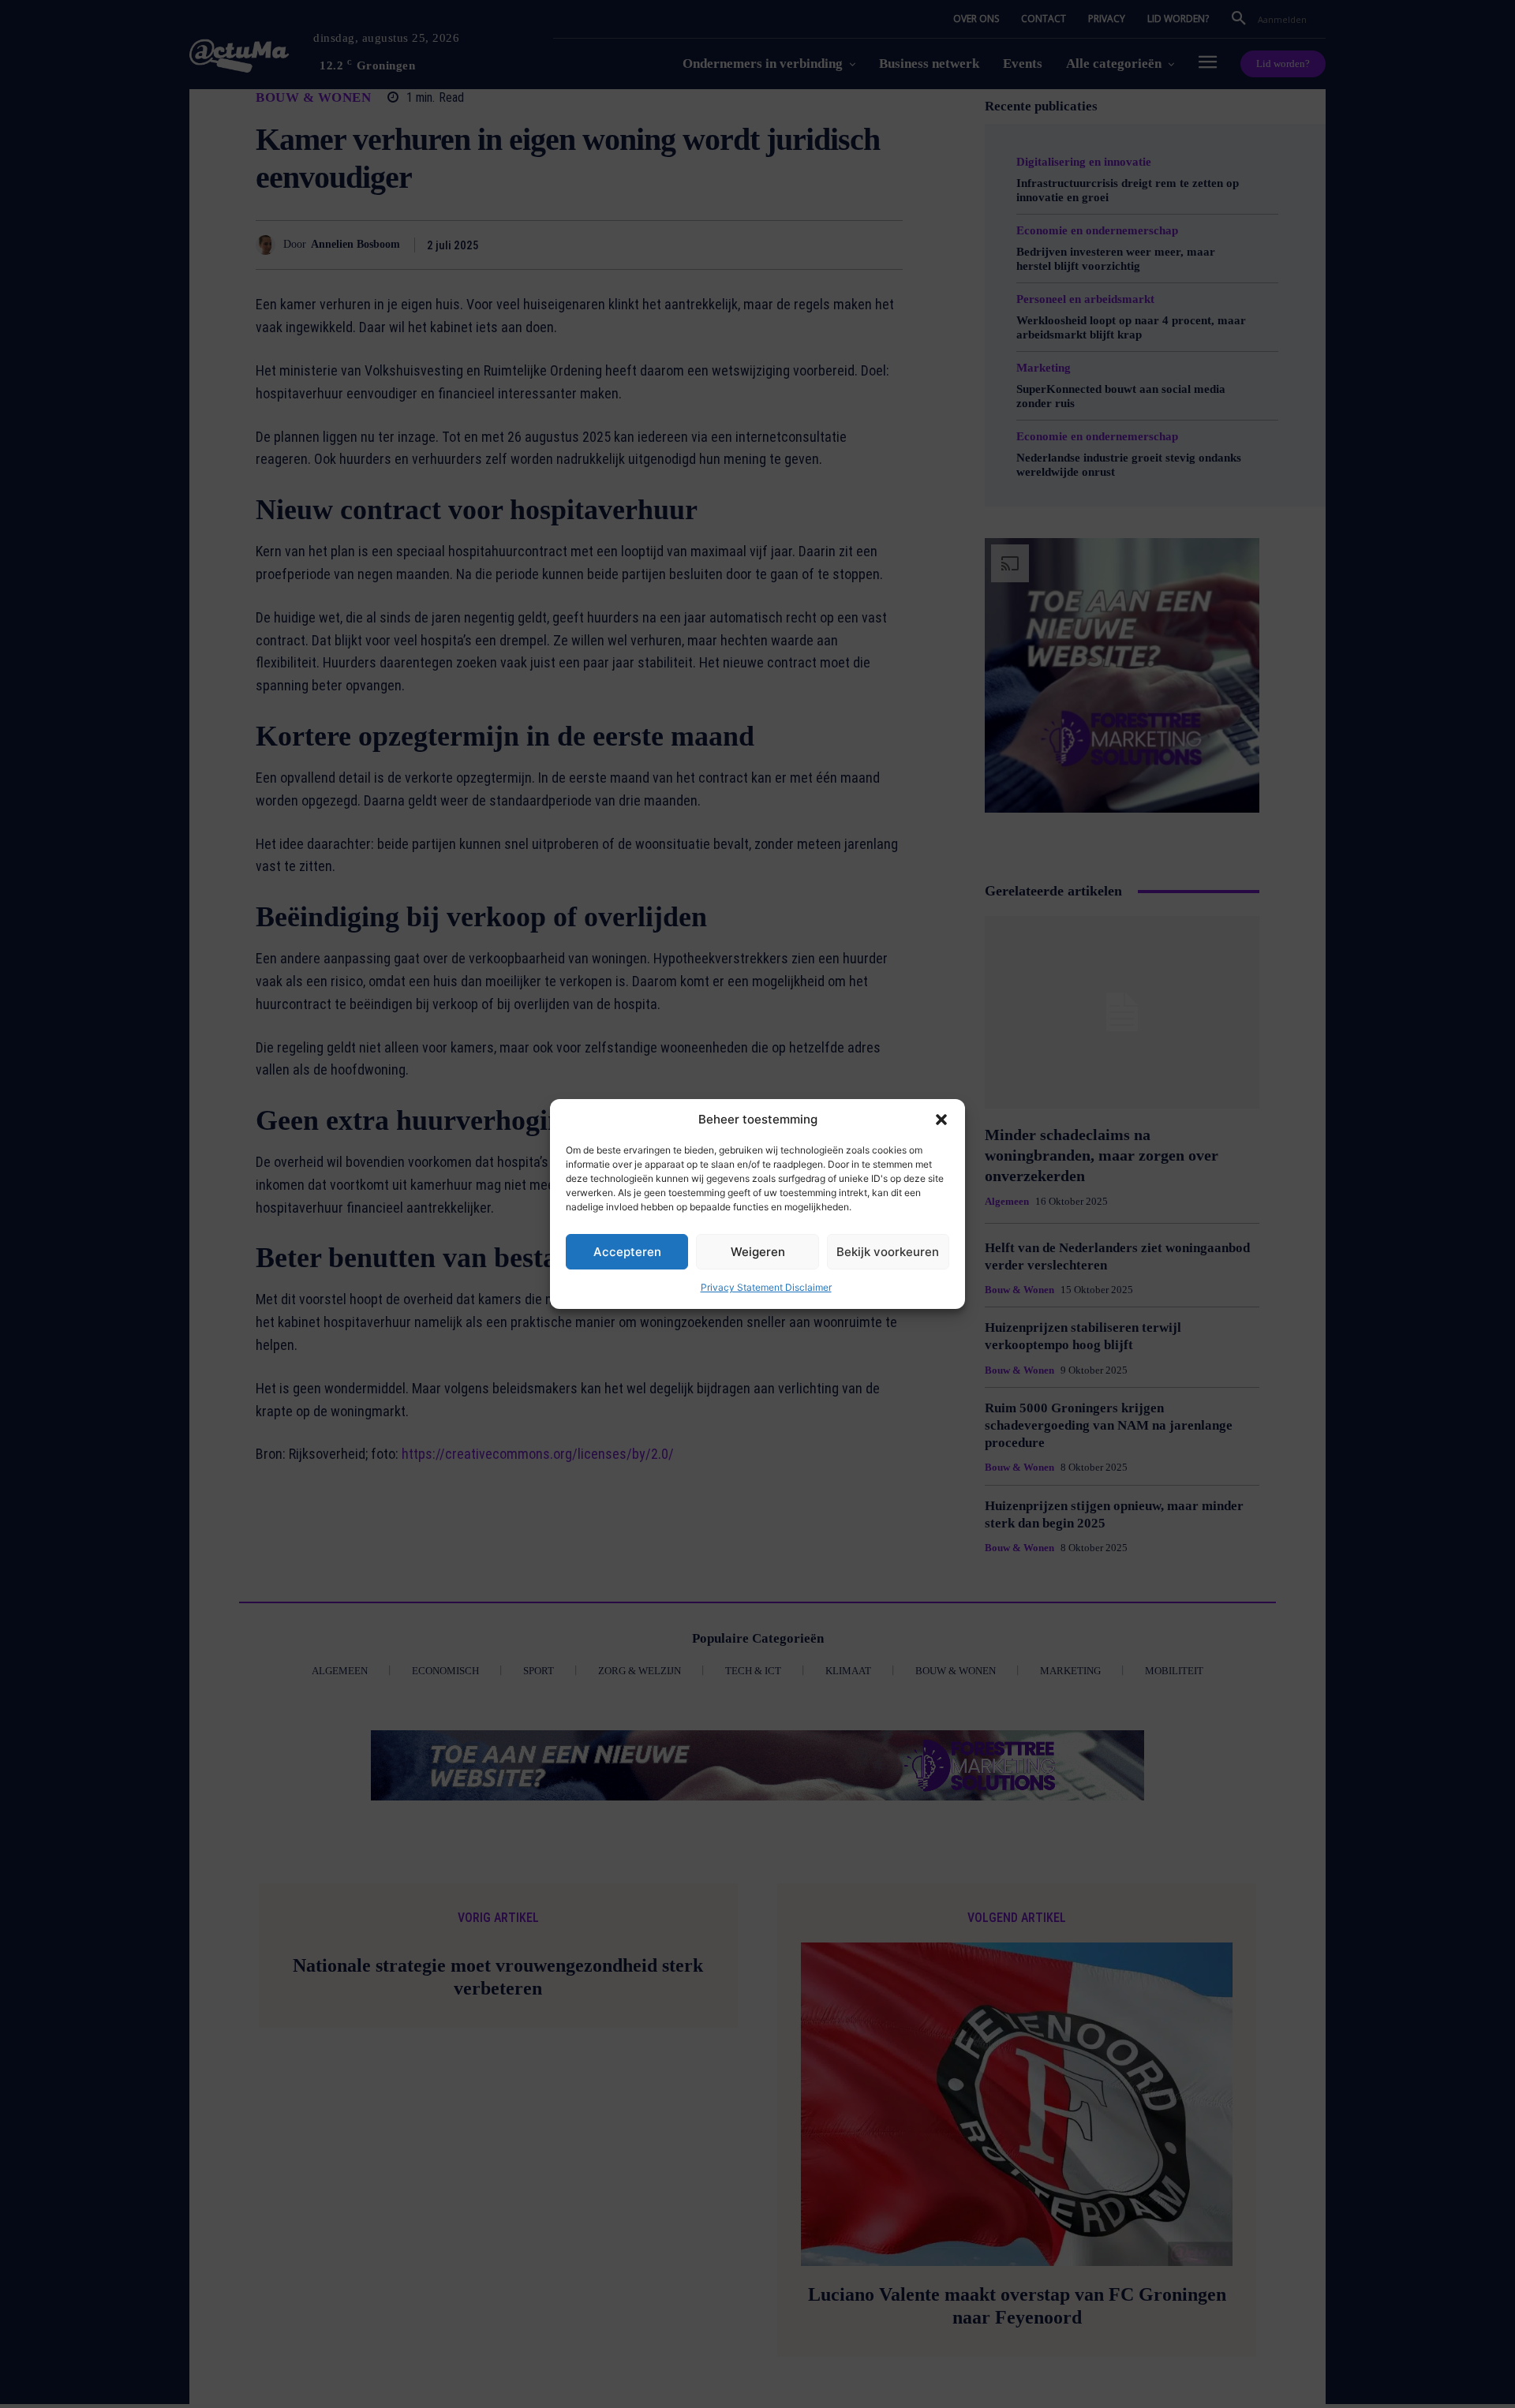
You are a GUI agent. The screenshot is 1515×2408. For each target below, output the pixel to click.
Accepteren (627, 1252)
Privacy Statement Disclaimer (766, 1287)
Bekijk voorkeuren (888, 1252)
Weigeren (758, 1252)
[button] (941, 1120)
